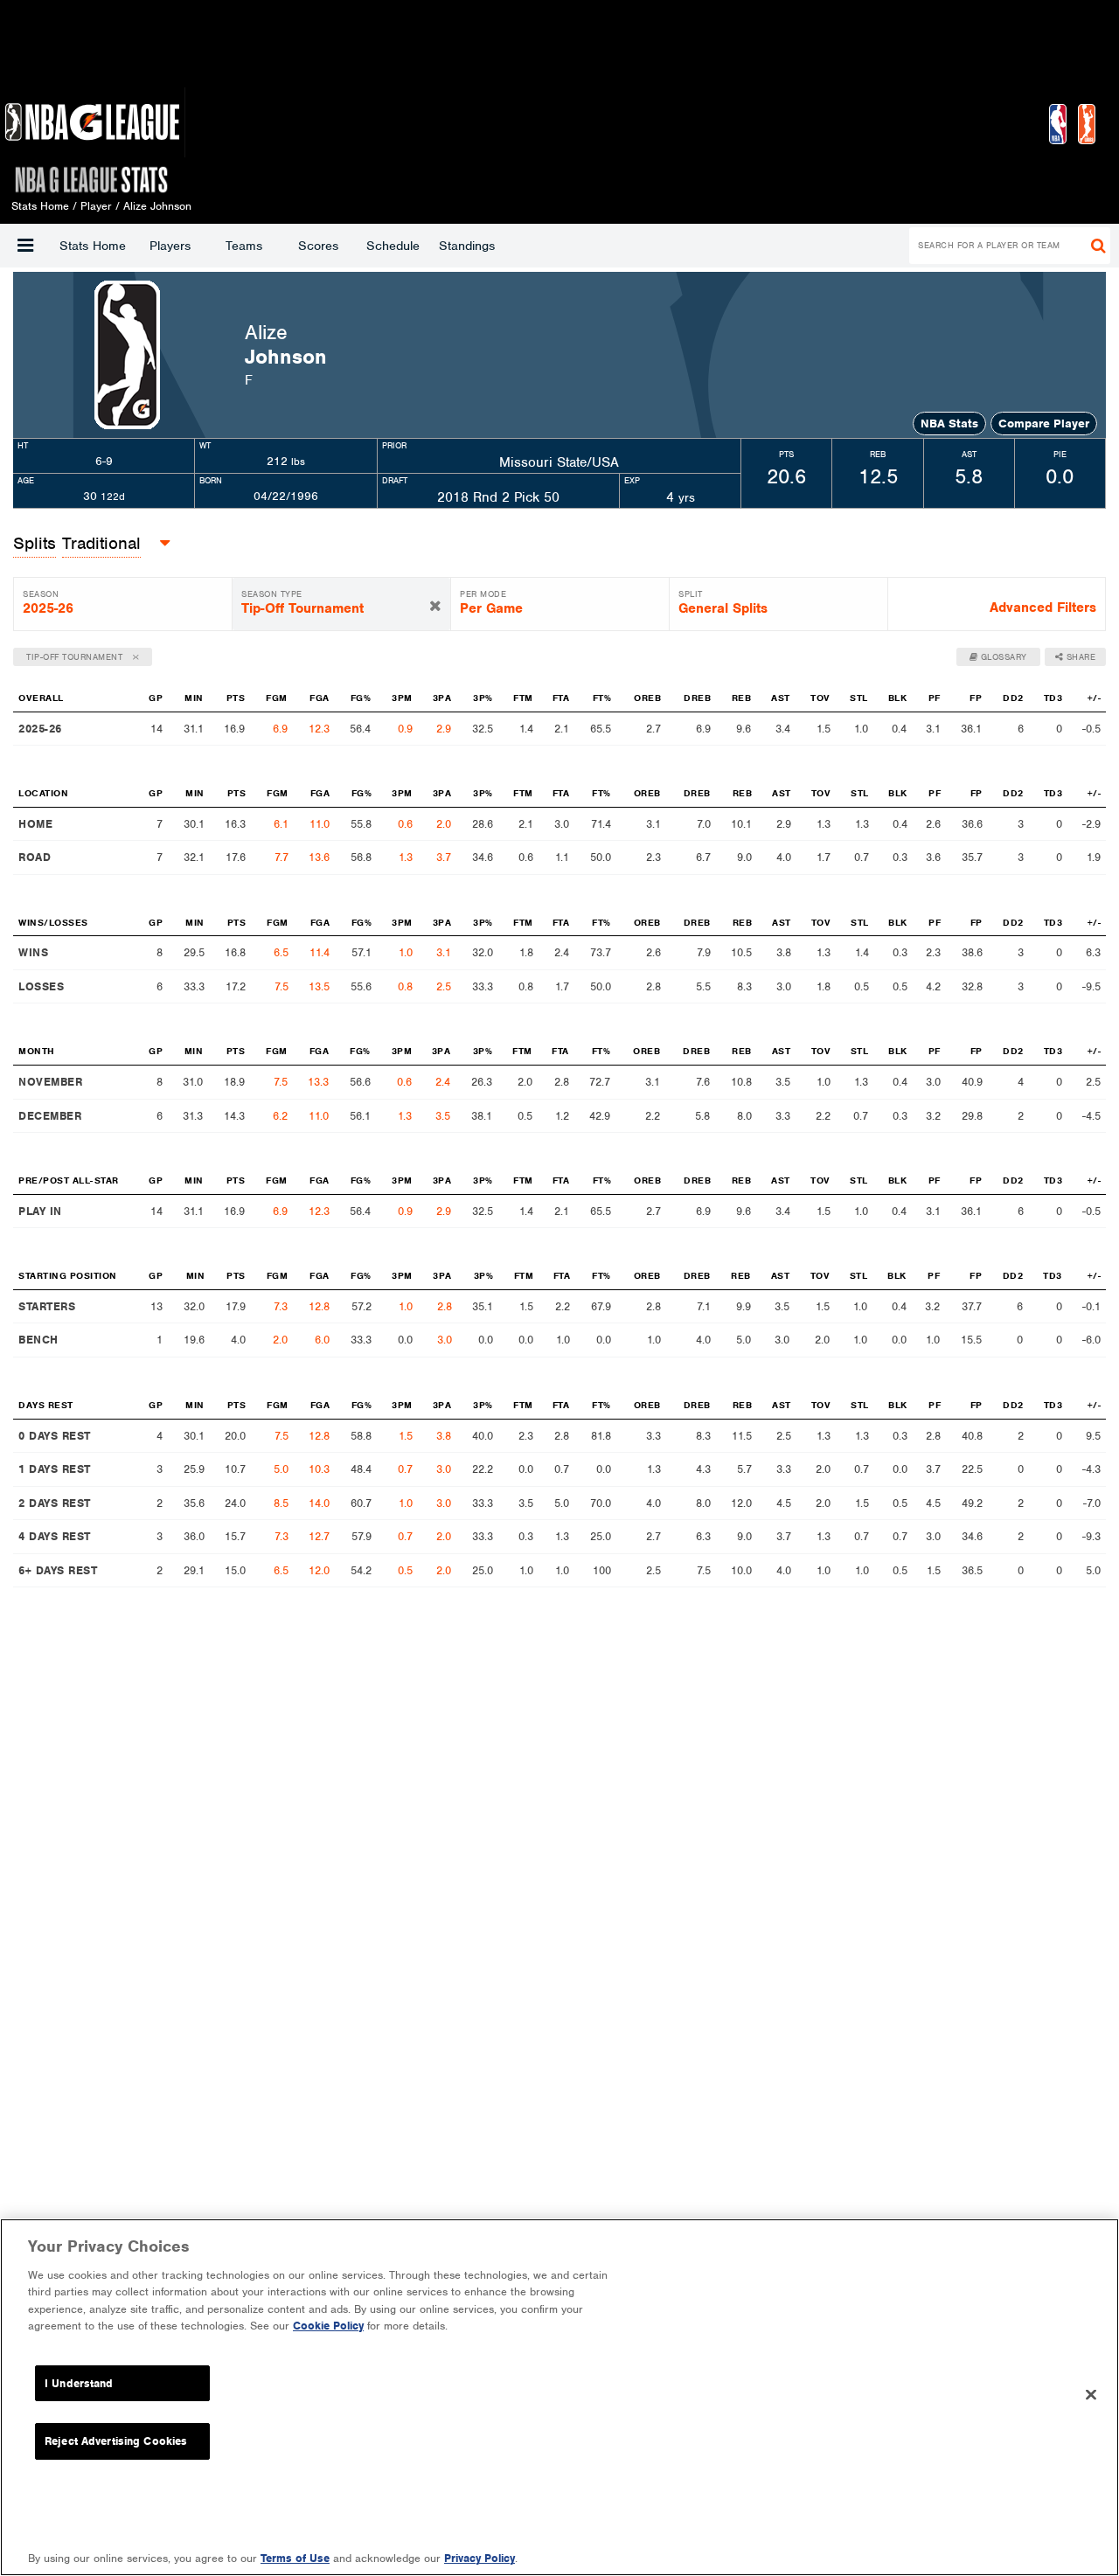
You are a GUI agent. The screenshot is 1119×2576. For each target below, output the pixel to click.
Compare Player (1044, 424)
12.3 (319, 729)
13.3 (318, 1082)
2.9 (444, 729)
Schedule (393, 246)
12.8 (319, 1306)
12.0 (319, 1570)
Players (170, 246)
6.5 (281, 952)
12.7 (319, 1536)
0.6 (405, 824)
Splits (35, 543)
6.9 (280, 729)
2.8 (445, 1306)
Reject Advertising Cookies (116, 2441)
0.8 (405, 986)
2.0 (444, 824)
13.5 (319, 986)
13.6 (319, 857)
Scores (318, 246)
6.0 (322, 1340)
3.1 (444, 952)
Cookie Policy (328, 2326)
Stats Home (93, 246)
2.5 (444, 986)
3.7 (444, 857)
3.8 (444, 1436)
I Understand (79, 2383)
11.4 (320, 952)
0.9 (405, 729)
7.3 (281, 1306)
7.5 (281, 986)
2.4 (443, 1082)
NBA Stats (949, 424)
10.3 (319, 1469)
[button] (25, 246)
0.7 (405, 1469)
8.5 (281, 1503)
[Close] (1091, 2395)
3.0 (445, 1340)
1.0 (406, 952)
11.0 (320, 824)
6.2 (280, 1116)
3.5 (443, 1116)
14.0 (319, 1503)
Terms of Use (295, 2558)
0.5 (405, 1570)
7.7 (281, 857)
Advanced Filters (1043, 608)
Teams (244, 246)
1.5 (406, 1436)
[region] (559, 2397)
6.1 (281, 824)
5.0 (281, 1469)
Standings (467, 246)
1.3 (406, 857)
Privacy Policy (480, 2558)
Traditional (101, 543)
